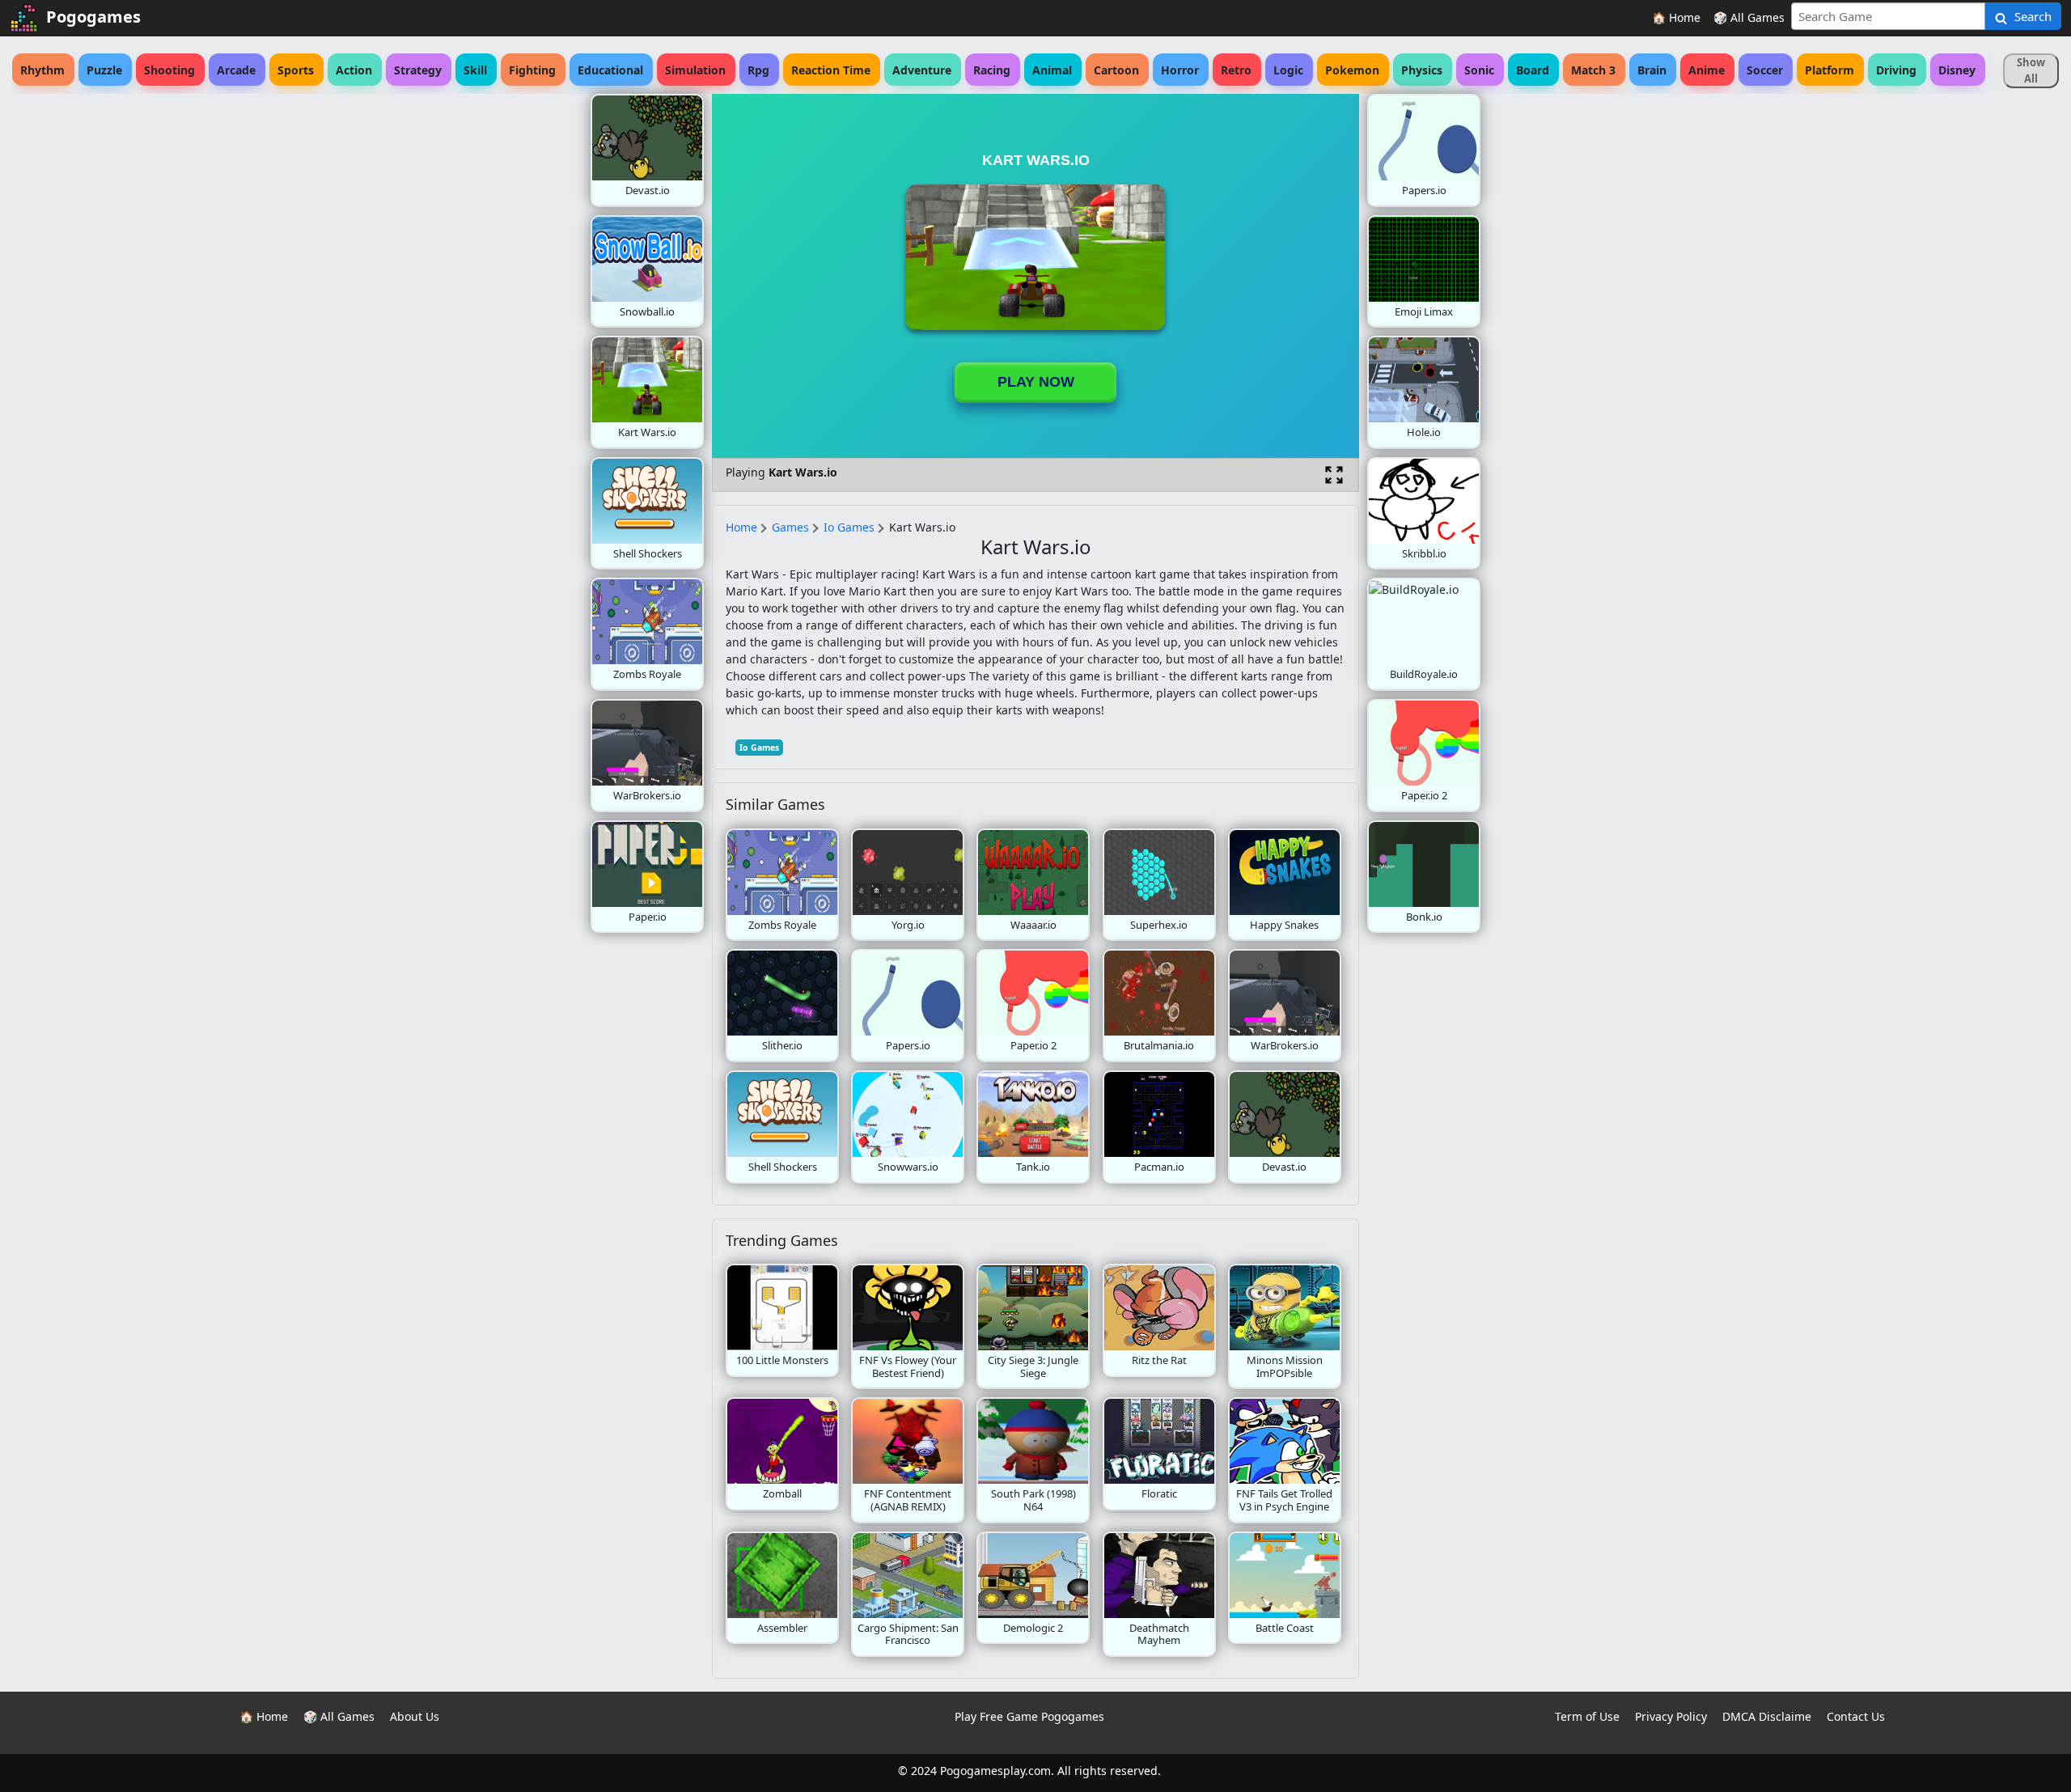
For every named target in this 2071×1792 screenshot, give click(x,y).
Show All (2031, 70)
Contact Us (1856, 1716)
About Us (415, 1716)
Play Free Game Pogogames (1029, 1716)
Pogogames (93, 17)
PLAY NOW (1036, 382)
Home (741, 527)
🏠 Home (1676, 17)
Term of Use (1587, 1716)
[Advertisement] (461, 337)
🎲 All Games (1749, 17)
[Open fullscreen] (1334, 475)
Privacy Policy (1671, 1716)
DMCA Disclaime (1767, 1716)
